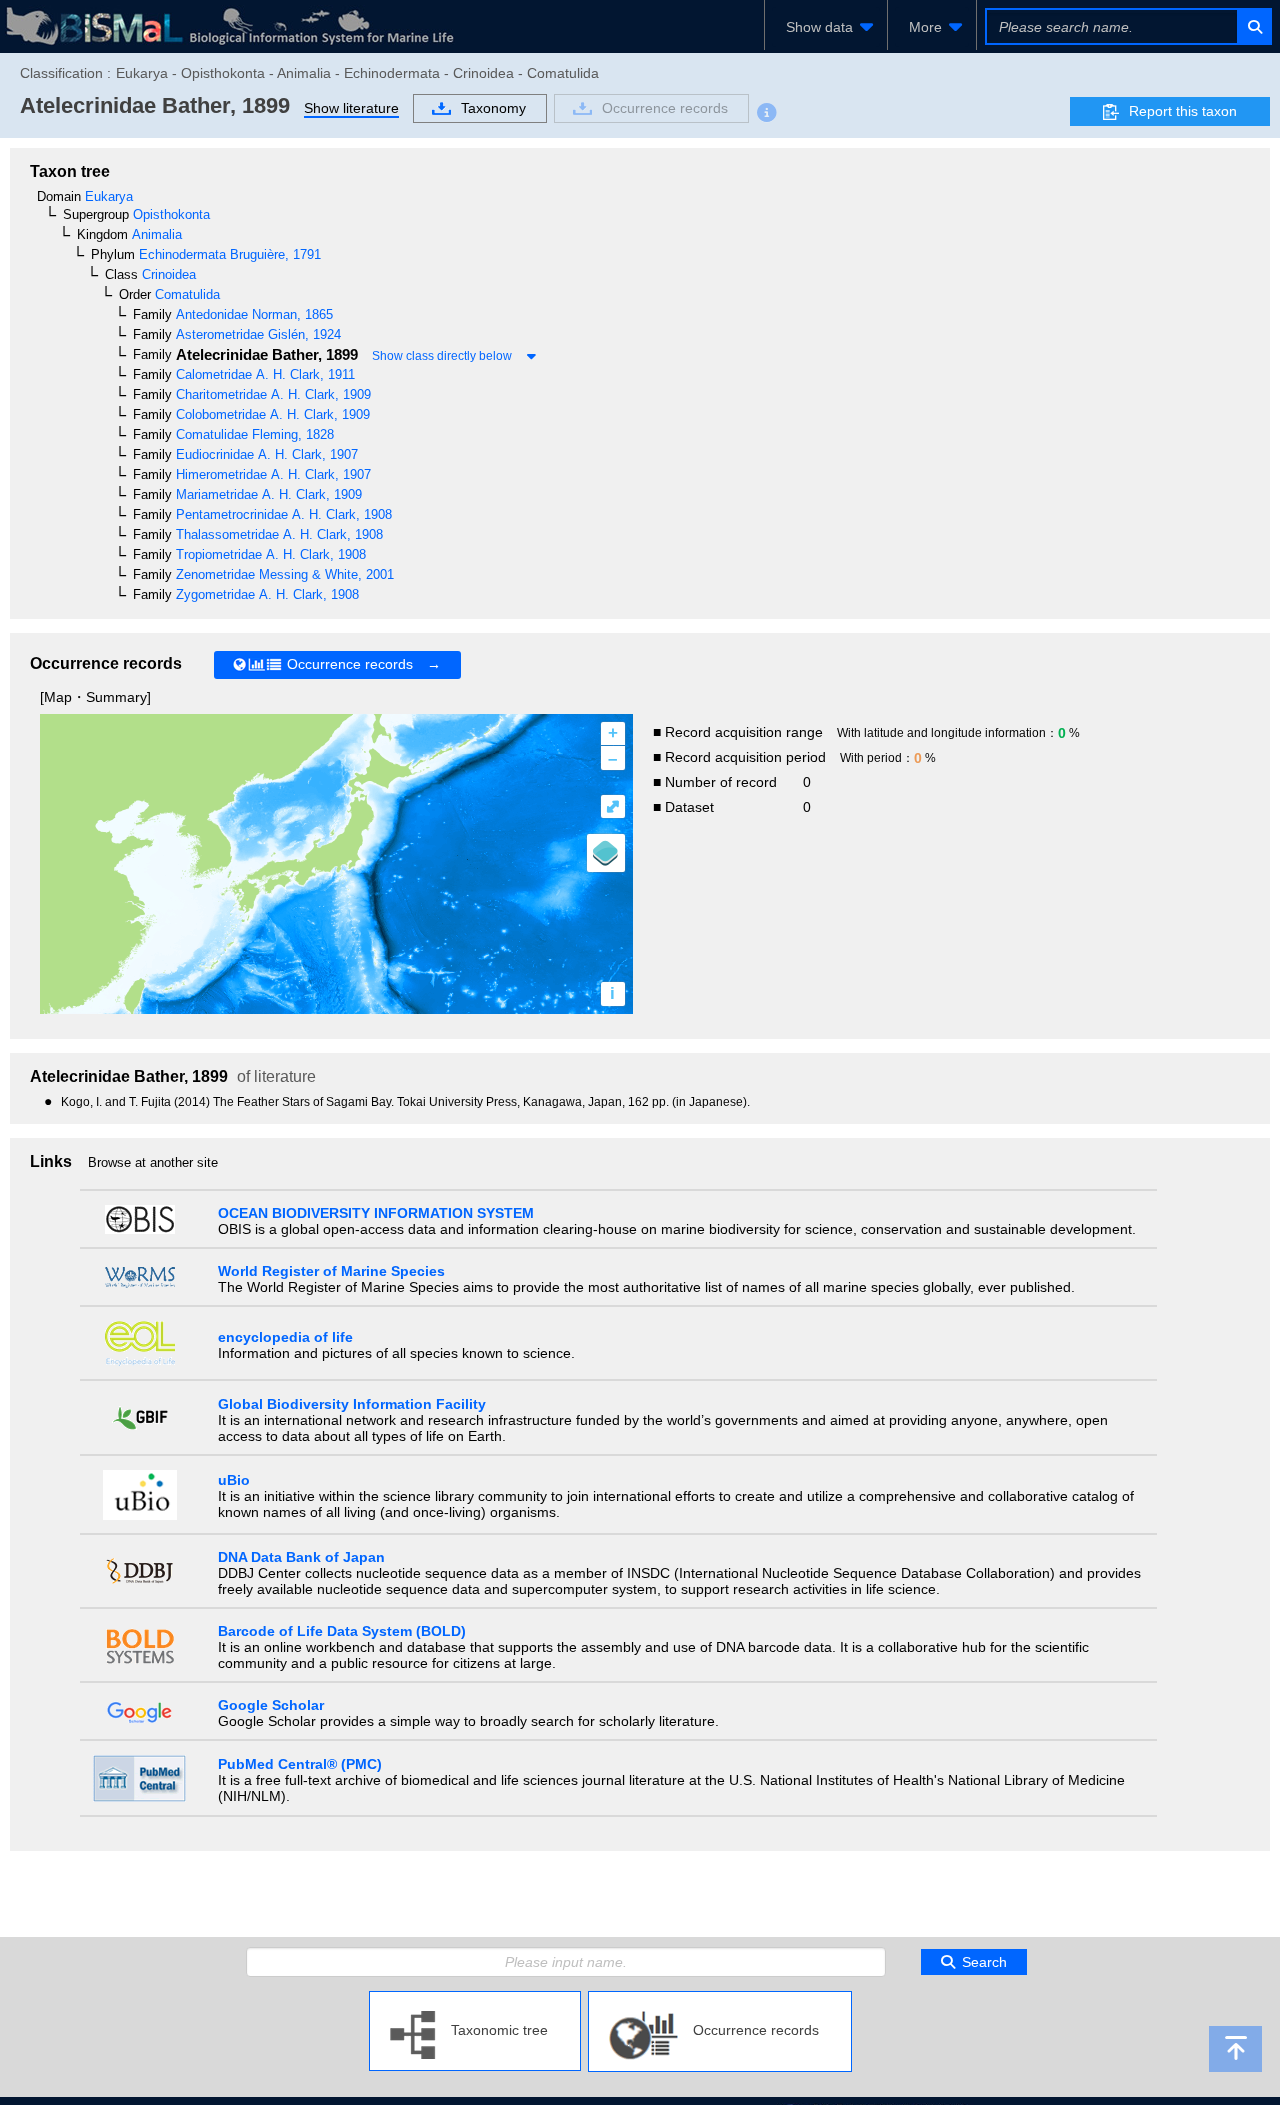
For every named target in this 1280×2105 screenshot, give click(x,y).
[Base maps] (606, 853)
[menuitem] (826, 27)
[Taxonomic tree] (475, 1999)
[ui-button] (1253, 26)
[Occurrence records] (720, 1999)
